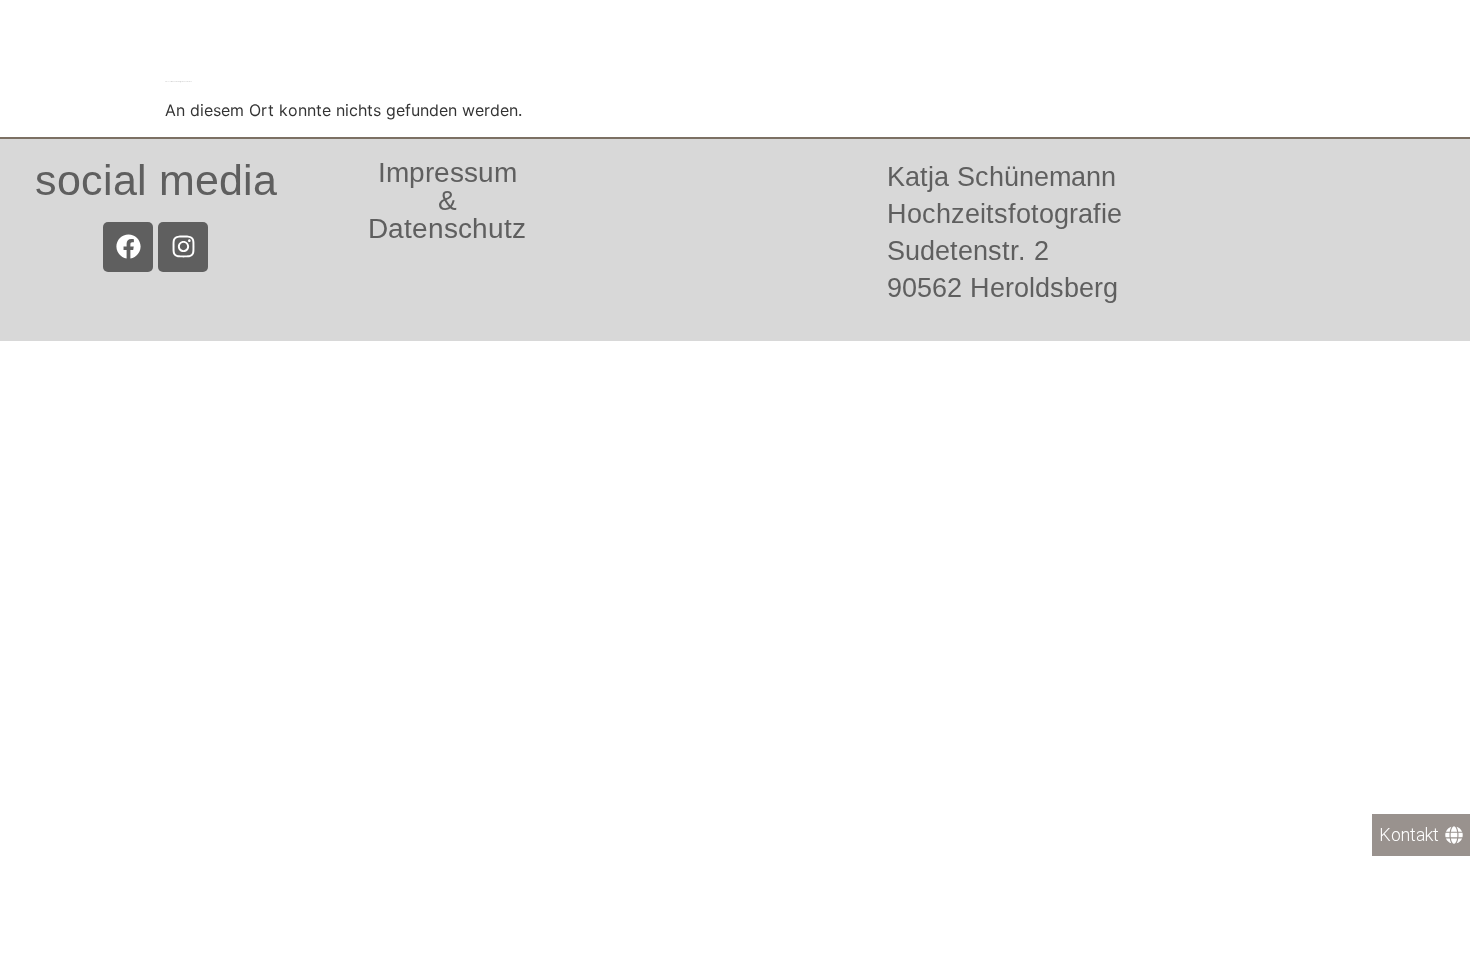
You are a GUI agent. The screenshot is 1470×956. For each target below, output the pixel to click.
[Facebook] (128, 247)
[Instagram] (183, 247)
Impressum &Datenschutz (447, 200)
